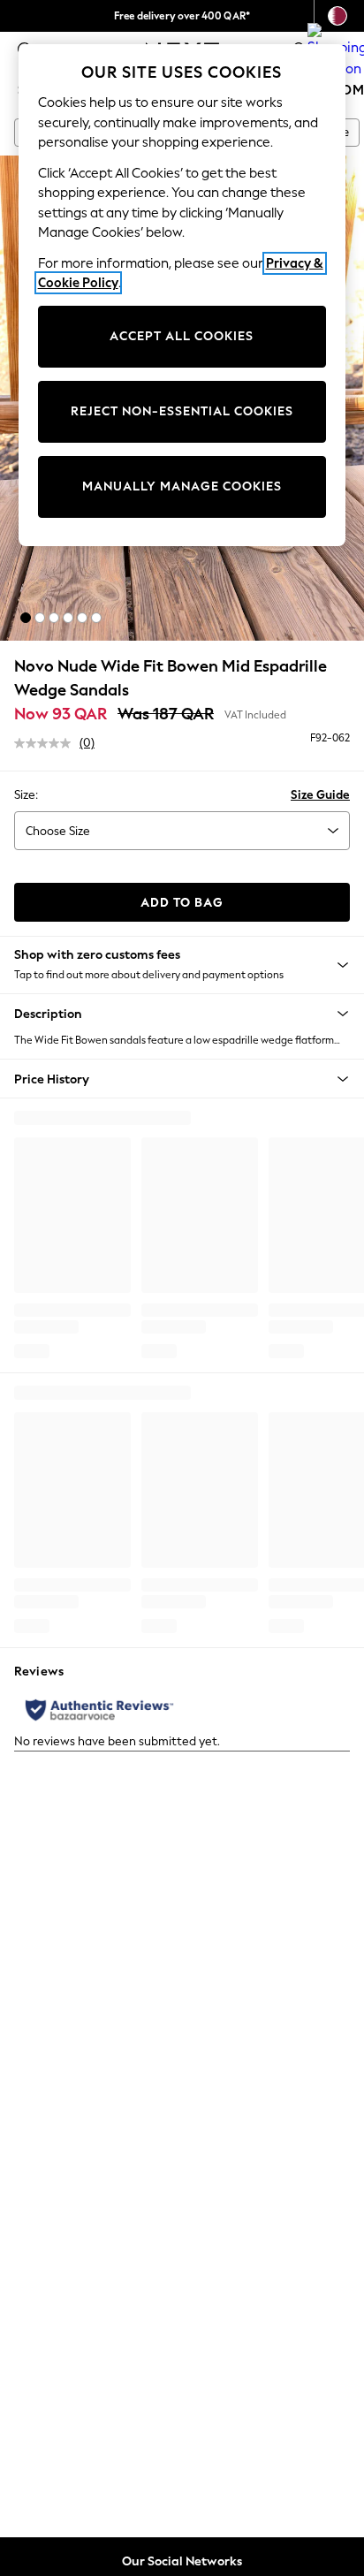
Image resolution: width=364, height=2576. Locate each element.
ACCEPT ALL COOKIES (182, 336)
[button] (26, 618)
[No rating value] (47, 743)
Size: (26, 795)
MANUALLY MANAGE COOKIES (182, 486)
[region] (182, 295)
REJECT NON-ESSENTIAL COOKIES (182, 411)
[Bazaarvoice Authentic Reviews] (99, 1710)
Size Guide (320, 795)
